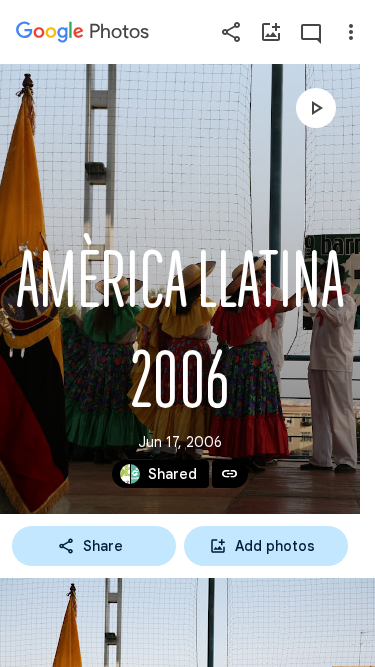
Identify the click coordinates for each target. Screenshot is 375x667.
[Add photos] (271, 32)
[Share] (231, 32)
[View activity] (311, 32)
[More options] (351, 32)
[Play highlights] (316, 108)
